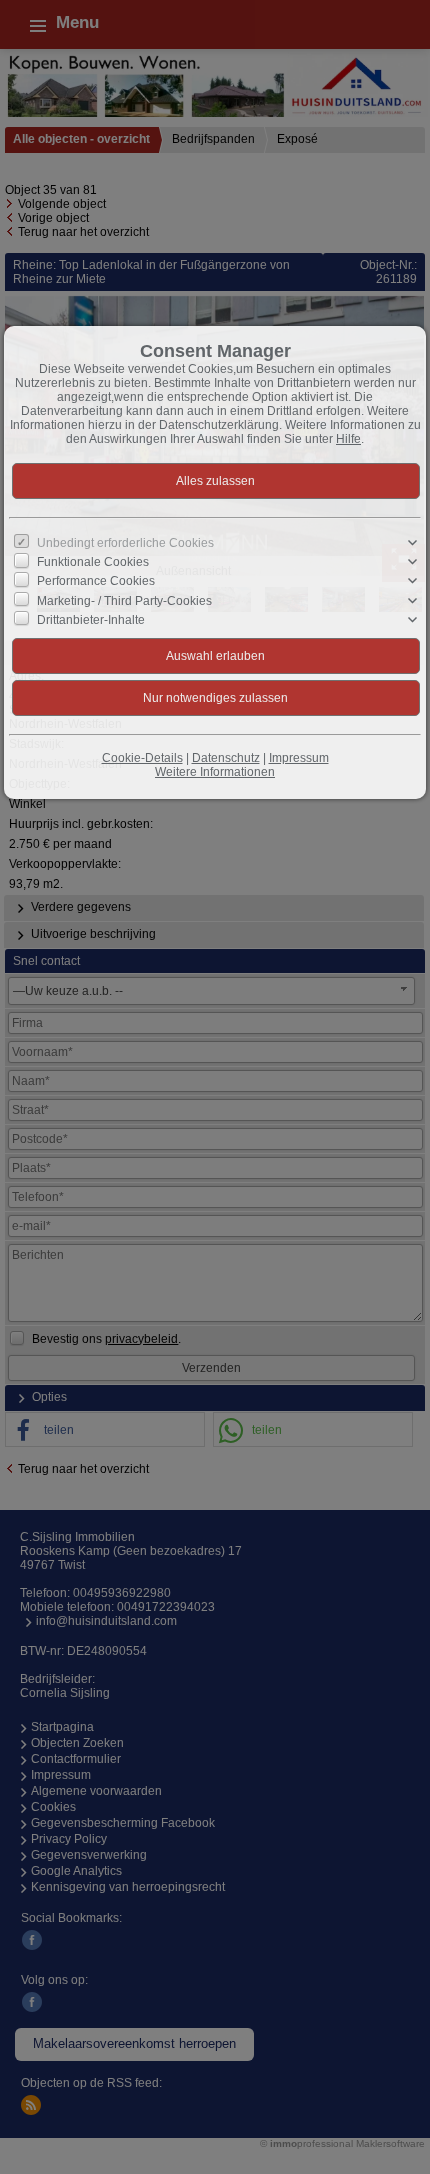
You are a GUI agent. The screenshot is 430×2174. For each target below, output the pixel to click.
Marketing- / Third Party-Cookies (124, 600)
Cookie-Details (142, 758)
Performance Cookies (96, 581)
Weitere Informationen (215, 772)
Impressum (299, 758)
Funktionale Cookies (93, 562)
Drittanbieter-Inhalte (91, 620)
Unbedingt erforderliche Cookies (125, 543)
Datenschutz (226, 758)
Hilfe (348, 439)
